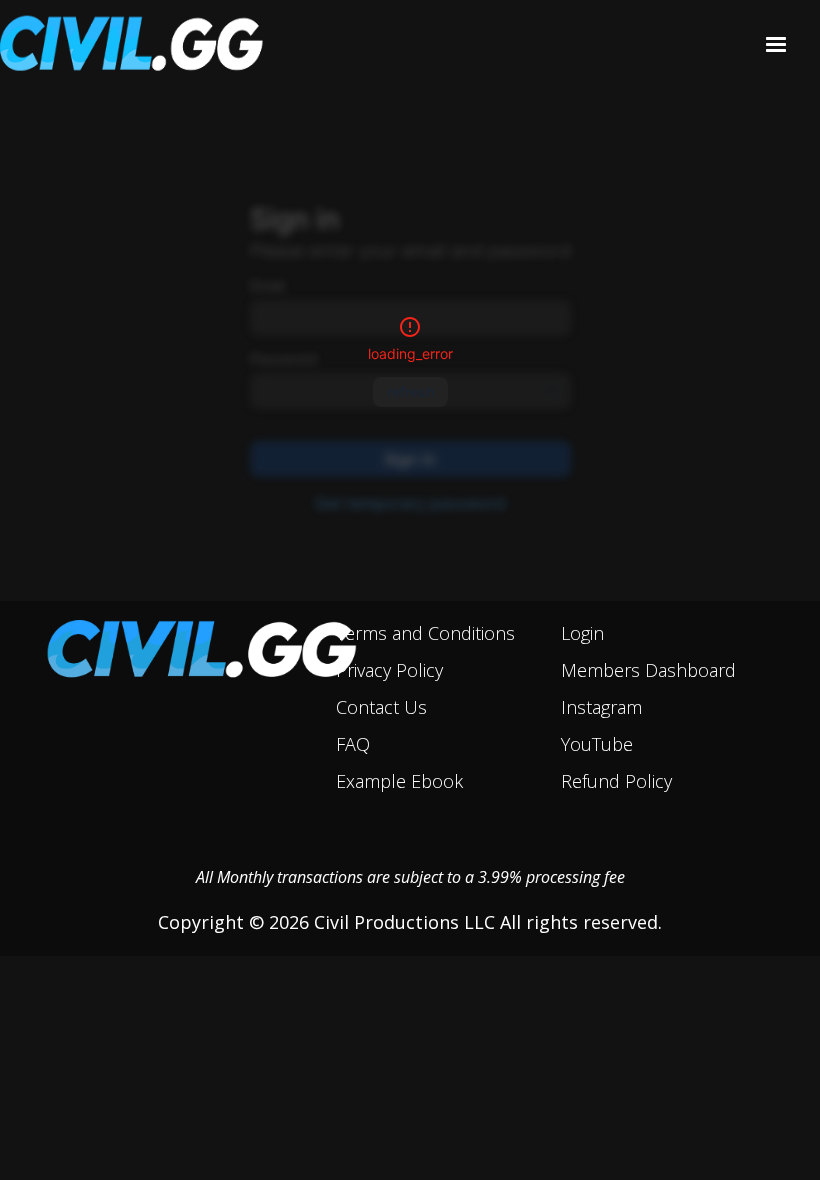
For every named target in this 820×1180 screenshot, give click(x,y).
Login (582, 633)
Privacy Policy (389, 670)
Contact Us (381, 707)
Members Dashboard (648, 670)
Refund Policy (616, 781)
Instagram (601, 707)
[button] (776, 45)
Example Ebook (399, 781)
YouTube (597, 744)
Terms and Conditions (425, 633)
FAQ (353, 744)
